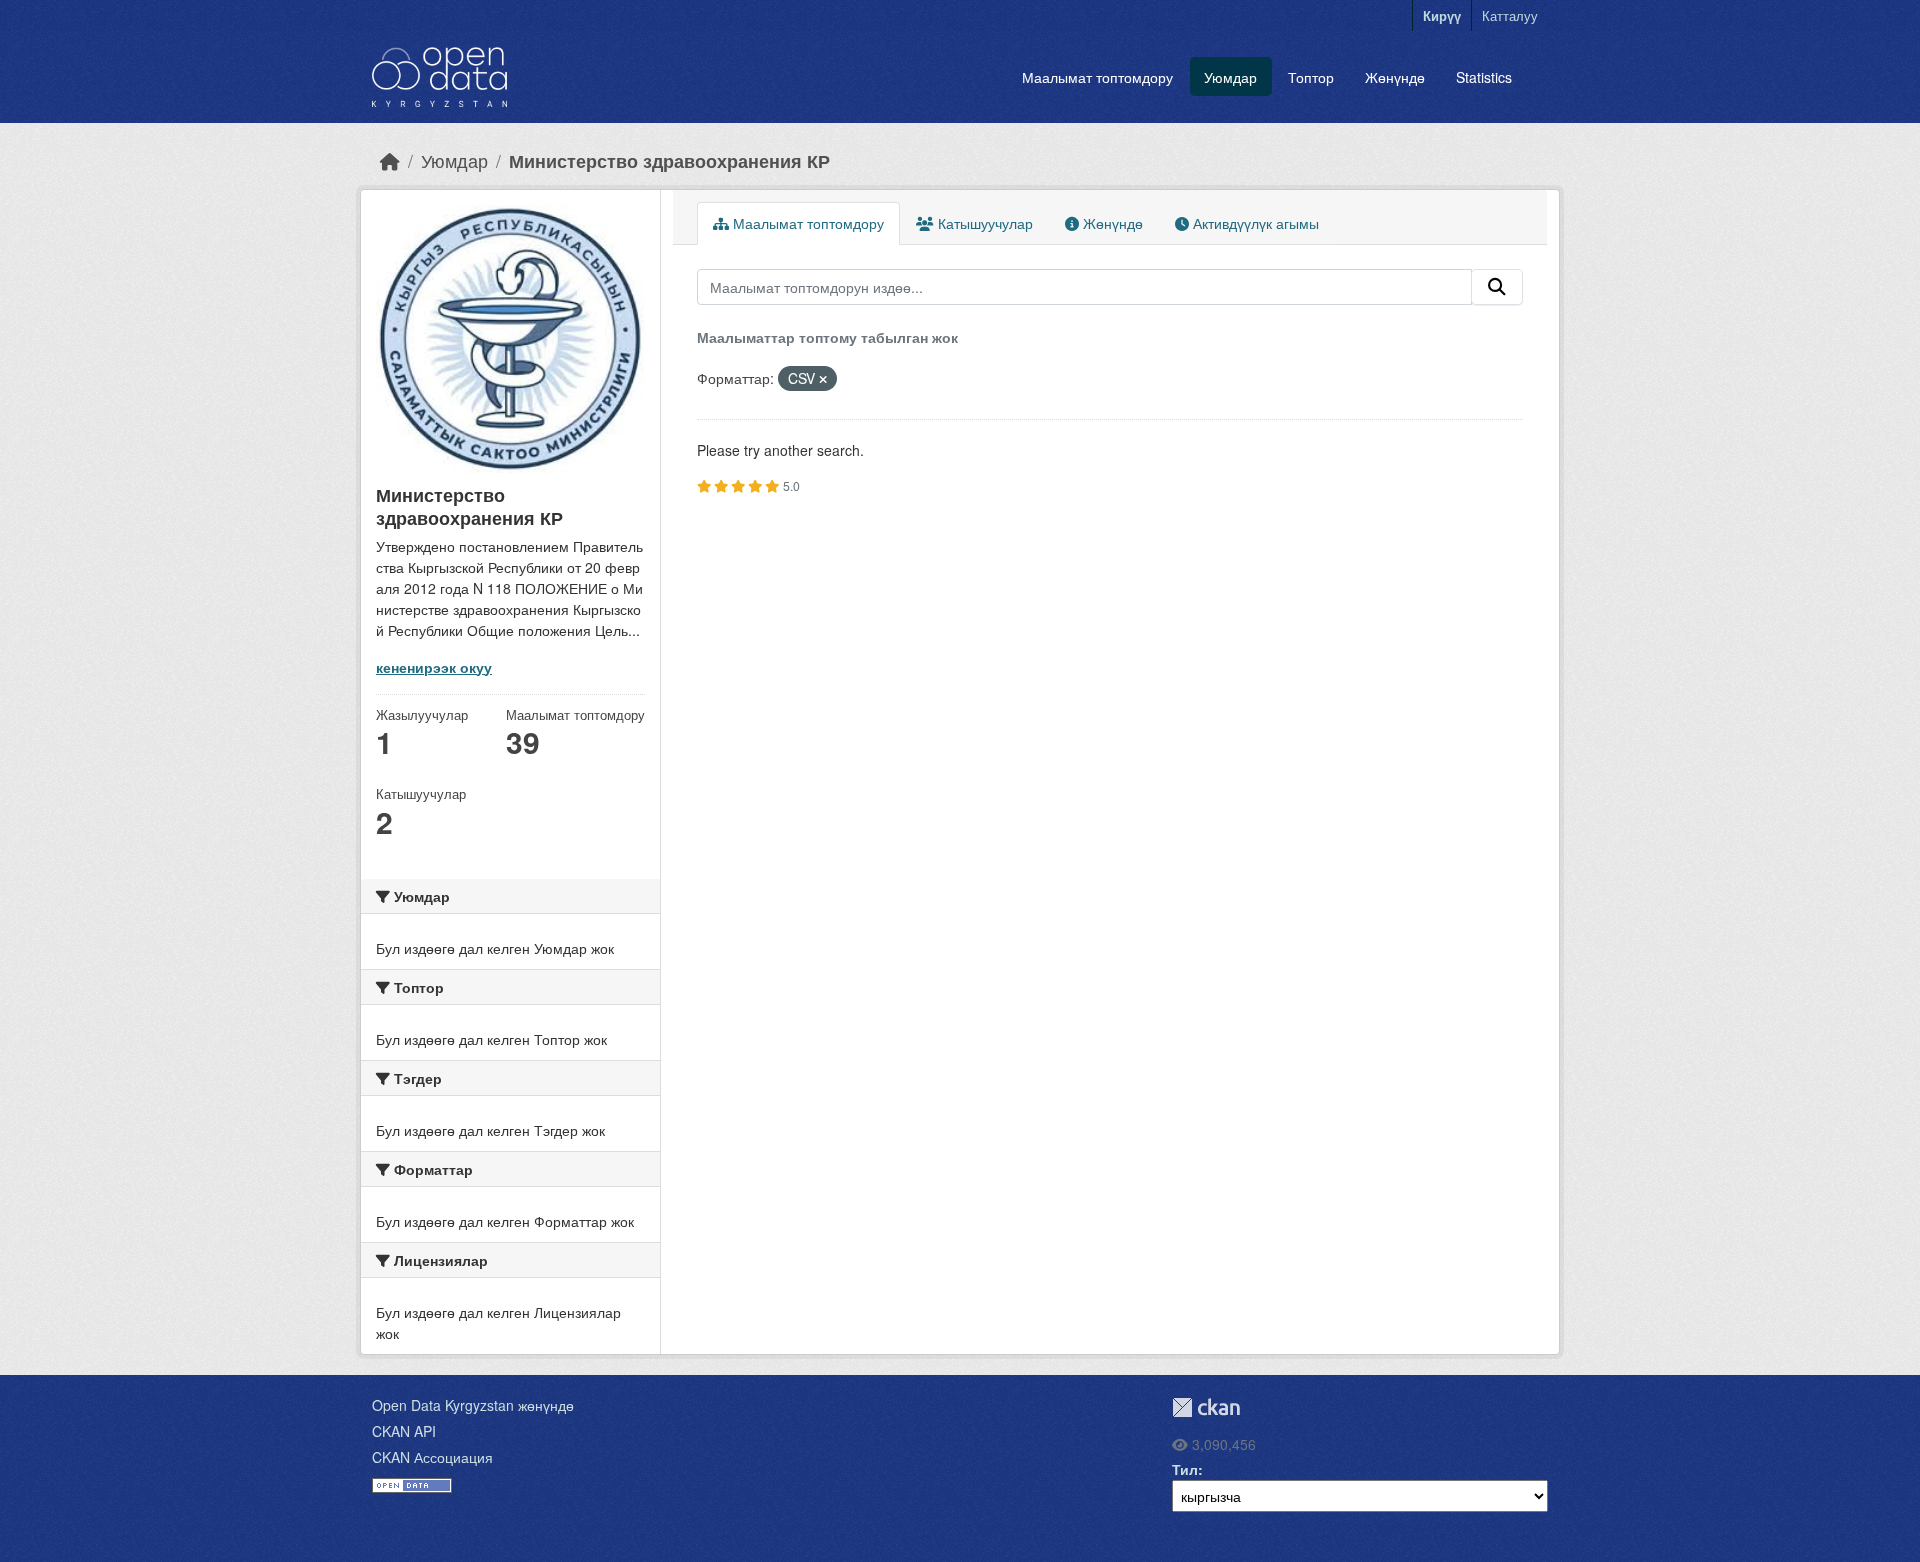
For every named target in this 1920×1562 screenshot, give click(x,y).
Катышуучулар (983, 223)
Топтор (1311, 77)
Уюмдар (1230, 77)
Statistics (1484, 77)
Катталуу (1510, 15)
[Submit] (1497, 287)
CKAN (1206, 1407)
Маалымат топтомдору (1097, 77)
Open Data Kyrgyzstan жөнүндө (473, 1405)
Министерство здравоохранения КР (669, 160)
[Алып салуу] (823, 379)
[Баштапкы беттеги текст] (390, 160)
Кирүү (1442, 15)
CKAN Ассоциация (432, 1457)
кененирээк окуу (434, 667)
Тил (1185, 1469)
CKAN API (404, 1431)
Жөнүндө (1395, 77)
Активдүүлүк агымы (1254, 223)
